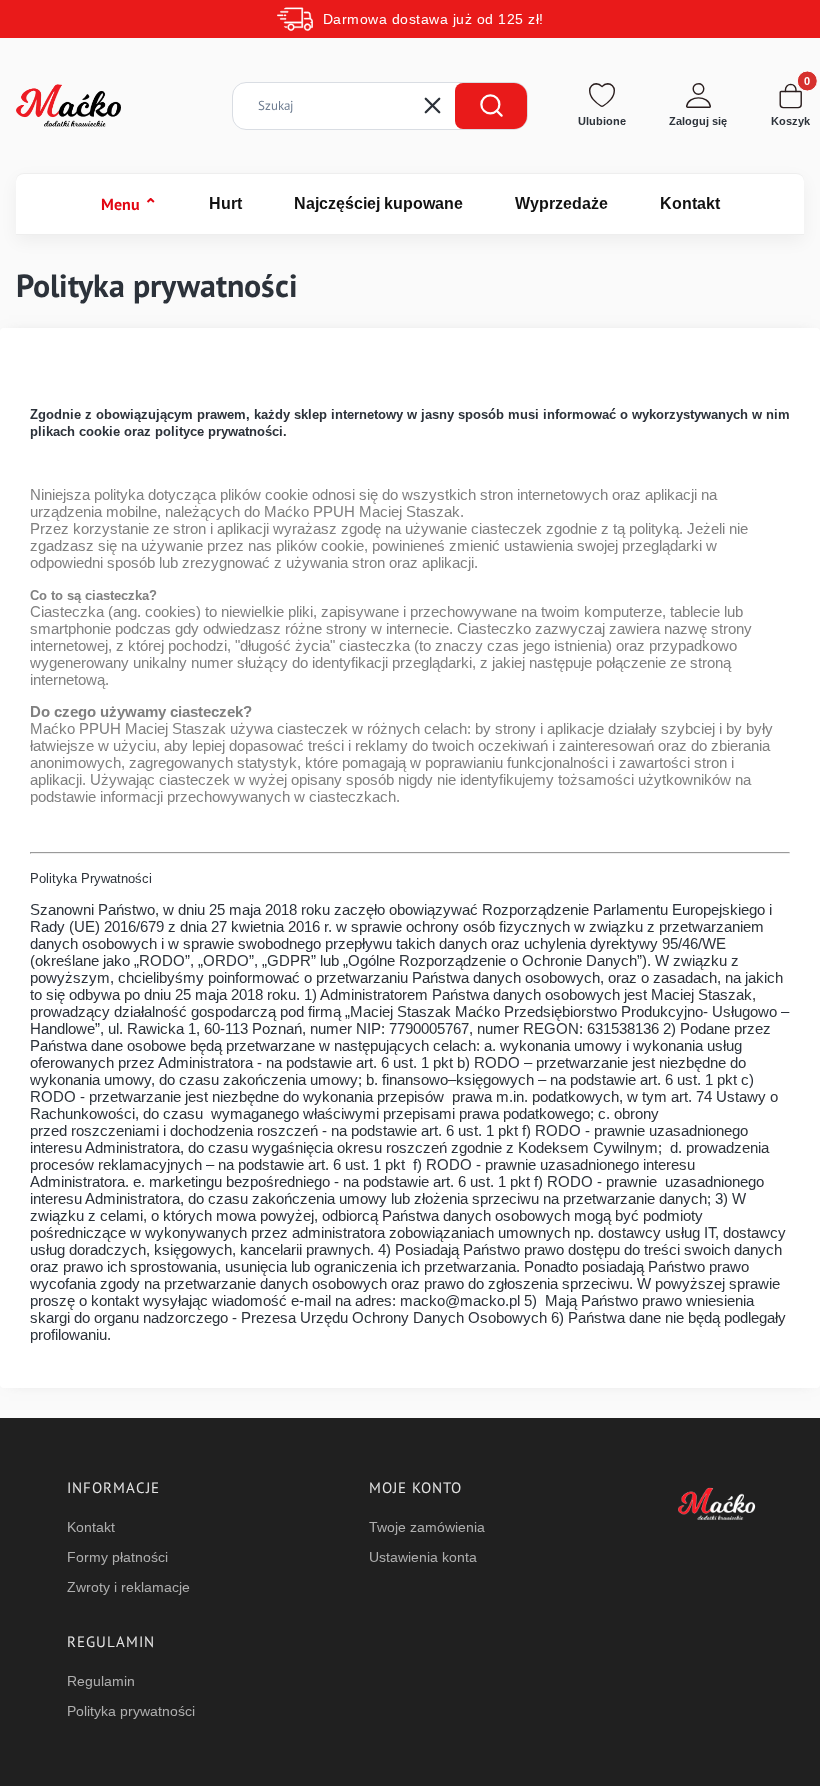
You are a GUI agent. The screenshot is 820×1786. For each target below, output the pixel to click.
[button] (491, 106)
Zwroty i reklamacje (128, 1587)
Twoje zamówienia (427, 1527)
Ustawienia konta (423, 1557)
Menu (129, 204)
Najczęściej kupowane (378, 203)
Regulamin (101, 1681)
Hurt (225, 203)
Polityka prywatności (131, 1711)
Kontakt (690, 203)
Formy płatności (117, 1557)
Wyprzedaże (561, 203)
